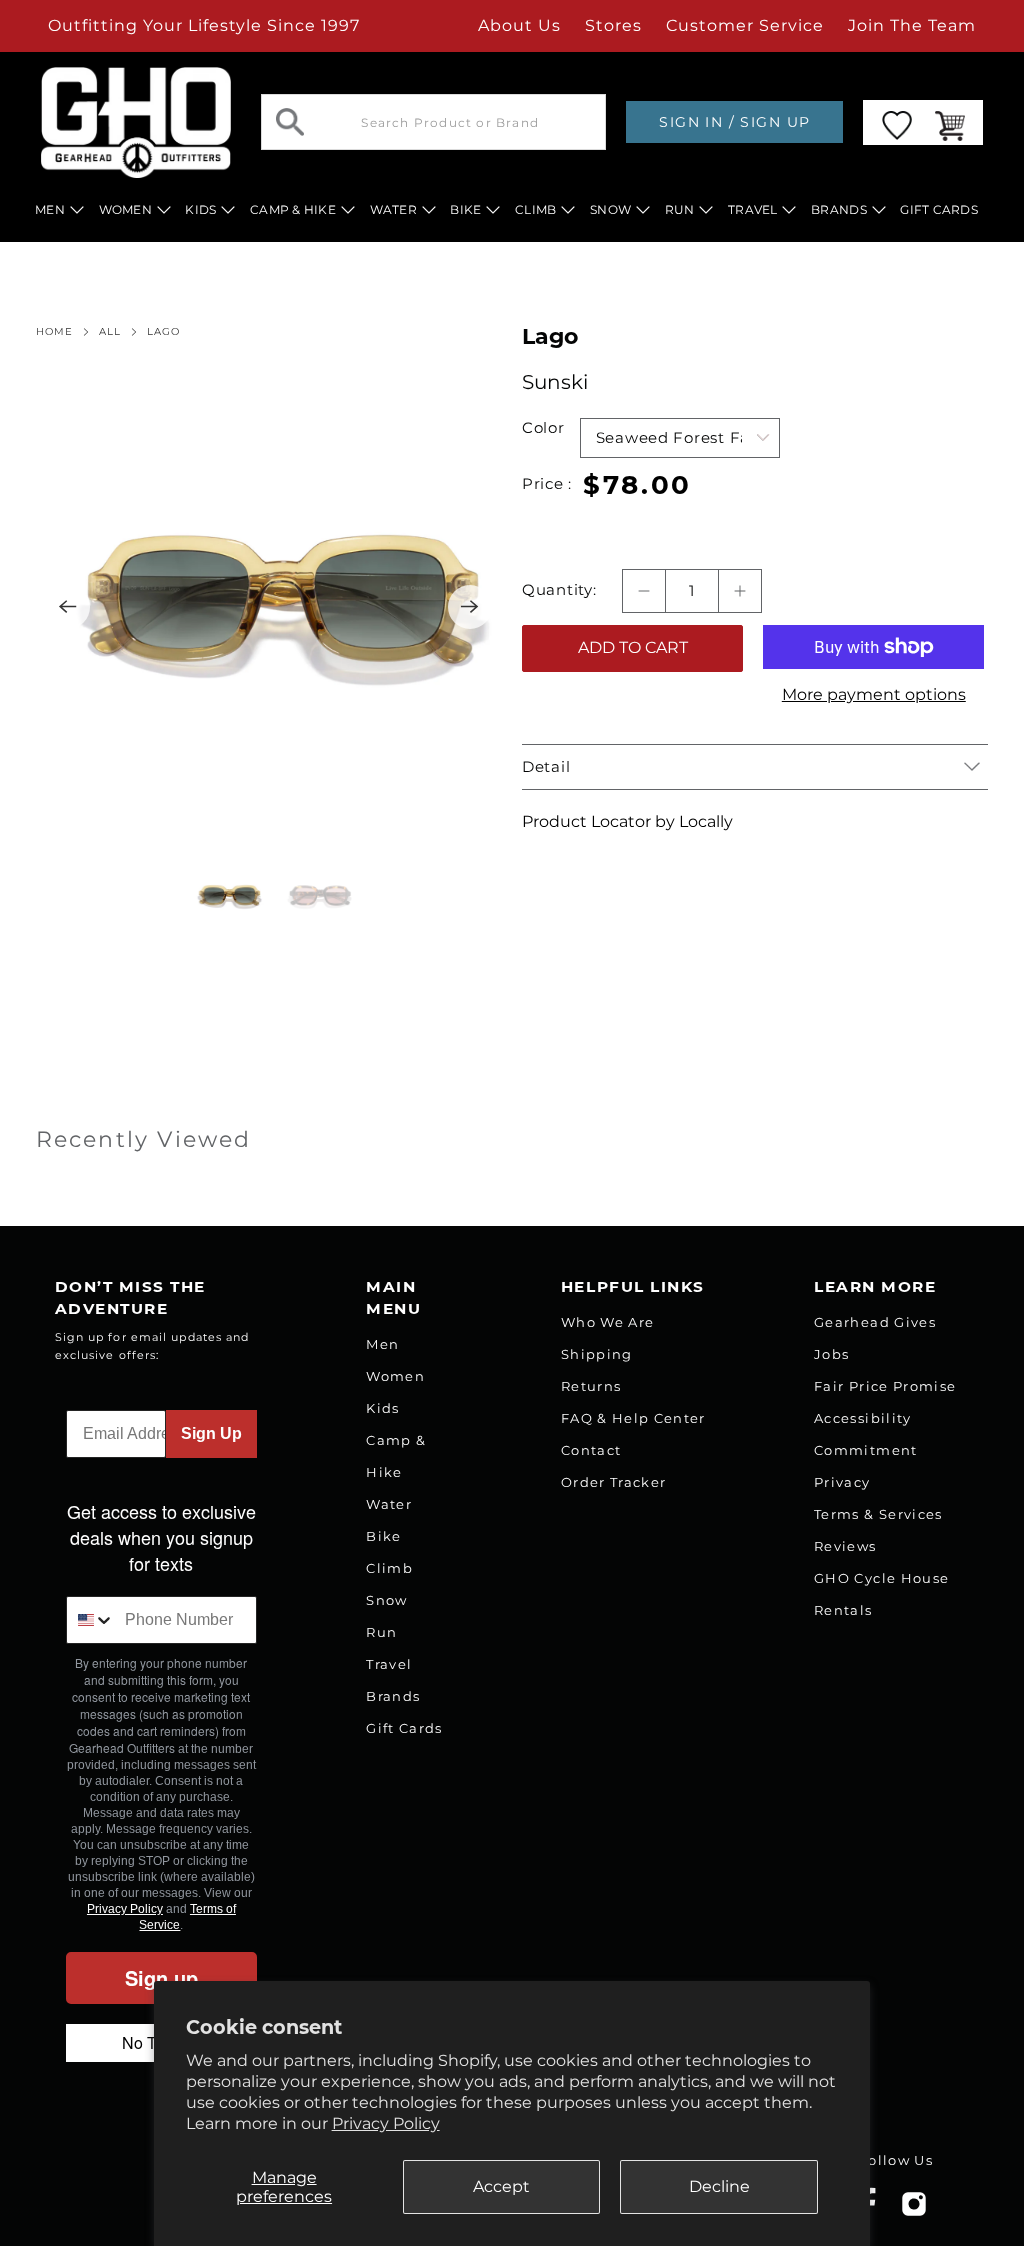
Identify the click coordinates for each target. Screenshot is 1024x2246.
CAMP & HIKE (293, 209)
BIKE (465, 209)
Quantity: (559, 590)
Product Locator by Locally (627, 821)
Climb (389, 1568)
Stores (613, 25)
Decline (719, 2186)
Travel (389, 1664)
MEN (50, 209)
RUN (680, 209)
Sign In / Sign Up (734, 122)
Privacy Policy (386, 2123)
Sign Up (211, 1433)
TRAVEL (753, 209)
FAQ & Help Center (633, 1418)
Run (381, 1632)
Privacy (842, 1482)
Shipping (597, 1354)
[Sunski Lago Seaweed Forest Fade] (269, 607)
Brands (393, 1696)
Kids (382, 1408)
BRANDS (839, 209)
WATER (393, 209)
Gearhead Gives (875, 1322)
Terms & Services (878, 1514)
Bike (383, 1536)
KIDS (200, 209)
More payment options (874, 694)
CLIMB (535, 209)
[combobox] (91, 1620)
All (110, 332)
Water (389, 1504)
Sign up (161, 1977)
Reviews (845, 1546)
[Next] (470, 607)
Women (395, 1376)
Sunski (555, 382)
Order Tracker (613, 1482)
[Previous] (68, 607)
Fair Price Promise (885, 1386)
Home (54, 332)
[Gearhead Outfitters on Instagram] (914, 2211)
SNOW (610, 209)
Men (382, 1344)
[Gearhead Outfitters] (136, 122)
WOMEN (125, 209)
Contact (591, 1450)
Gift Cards (404, 1728)
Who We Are (607, 1322)
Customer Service (745, 25)
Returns (591, 1386)
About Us (519, 25)
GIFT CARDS (939, 209)
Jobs (831, 1354)
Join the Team (912, 25)
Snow (386, 1600)
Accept (501, 2186)
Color (543, 428)
